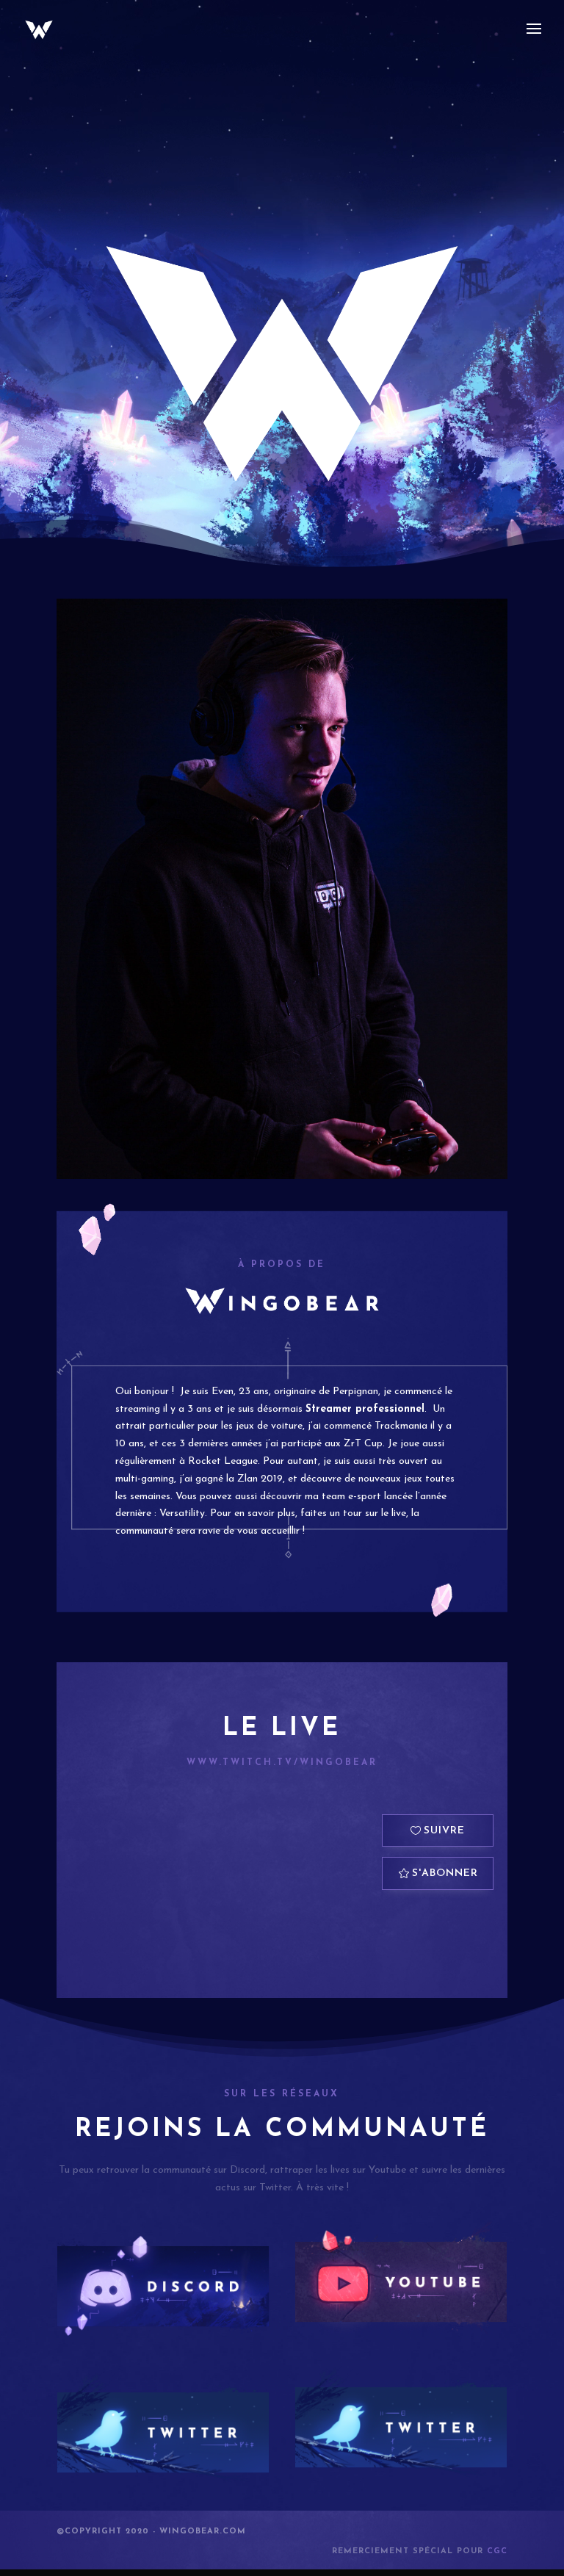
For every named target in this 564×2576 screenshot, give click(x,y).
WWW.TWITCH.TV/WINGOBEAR (282, 1763)
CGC (497, 2551)
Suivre (444, 1831)
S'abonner (445, 1873)
